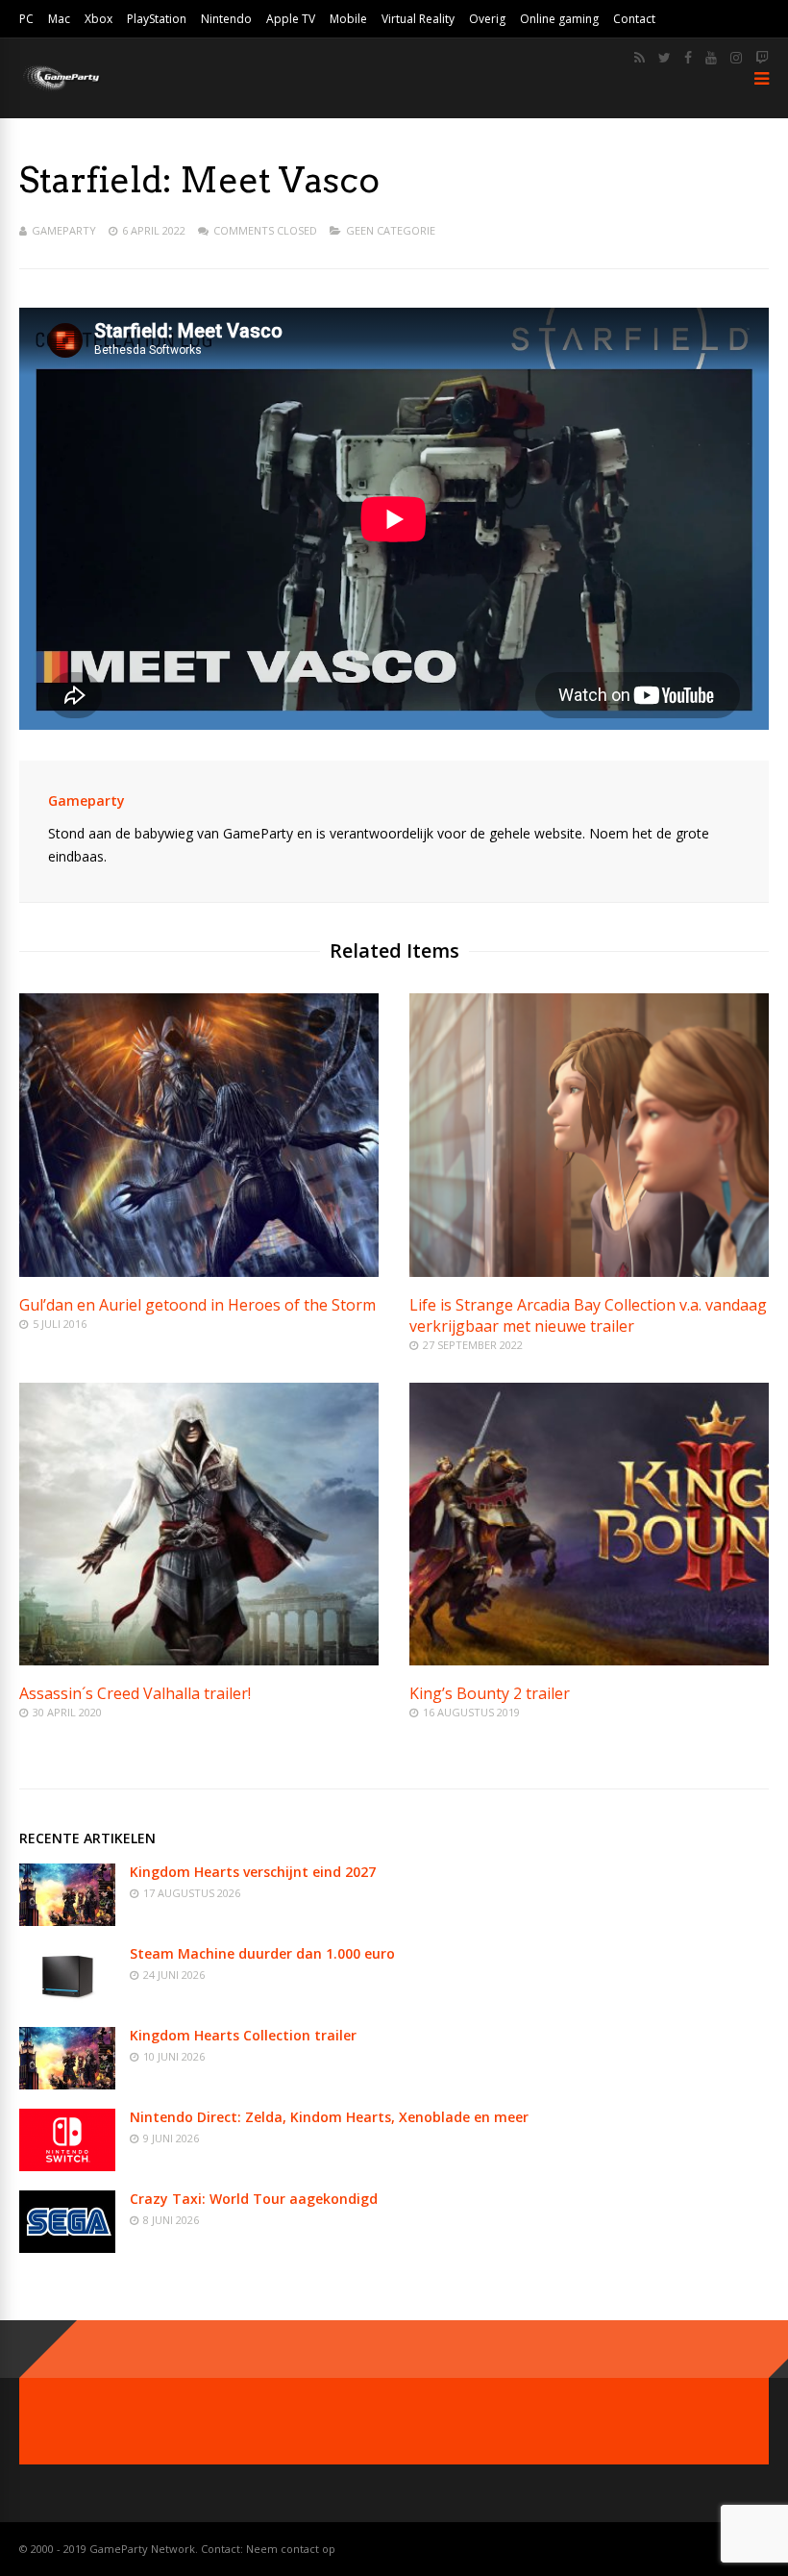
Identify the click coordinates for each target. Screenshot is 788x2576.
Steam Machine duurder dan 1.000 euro (262, 1953)
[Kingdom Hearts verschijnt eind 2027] (67, 1921)
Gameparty (64, 230)
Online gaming (559, 19)
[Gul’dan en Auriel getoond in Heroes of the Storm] (199, 1272)
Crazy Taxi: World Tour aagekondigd (254, 2199)
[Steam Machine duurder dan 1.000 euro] (67, 2002)
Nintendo (226, 19)
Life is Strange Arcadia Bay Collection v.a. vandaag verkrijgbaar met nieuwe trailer (588, 1315)
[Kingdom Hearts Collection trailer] (67, 2084)
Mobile (348, 19)
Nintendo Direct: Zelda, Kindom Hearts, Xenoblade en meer (329, 2117)
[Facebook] (688, 58)
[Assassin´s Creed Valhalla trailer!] (199, 1660)
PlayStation (157, 19)
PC (26, 19)
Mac (59, 19)
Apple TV (291, 19)
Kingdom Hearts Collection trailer (243, 2035)
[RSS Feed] (640, 58)
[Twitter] (665, 58)
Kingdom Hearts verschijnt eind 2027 (253, 1872)
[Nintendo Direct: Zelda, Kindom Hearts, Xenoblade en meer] (67, 2166)
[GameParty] (60, 89)
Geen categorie (391, 230)
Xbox (98, 19)
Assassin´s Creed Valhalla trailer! (135, 1693)
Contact (634, 19)
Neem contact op (291, 2549)
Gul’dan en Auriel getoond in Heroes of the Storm (197, 1305)
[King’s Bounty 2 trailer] (589, 1660)
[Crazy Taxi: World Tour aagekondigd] (67, 2248)
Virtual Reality (418, 19)
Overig (487, 19)
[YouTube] (711, 58)
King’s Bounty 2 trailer (490, 1693)
